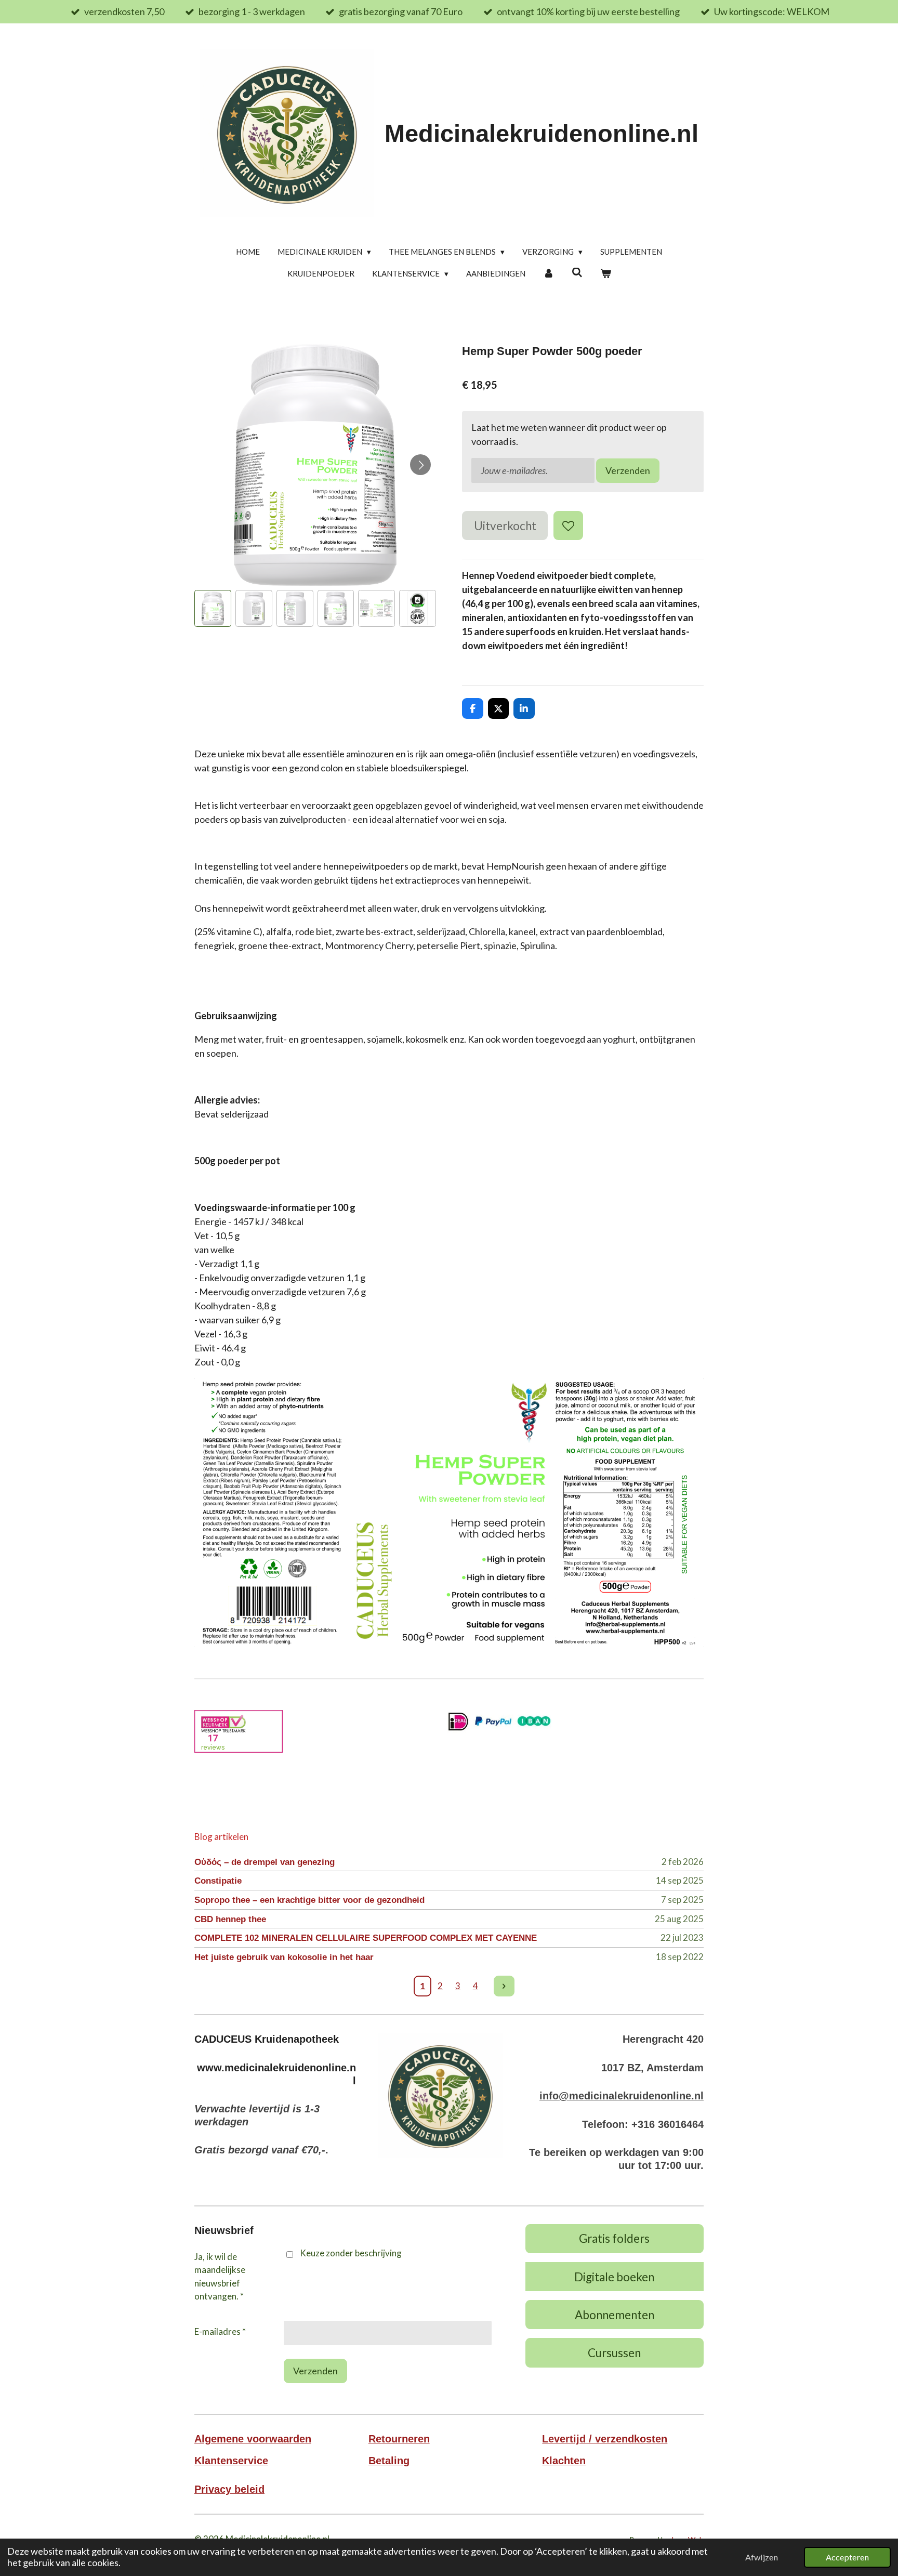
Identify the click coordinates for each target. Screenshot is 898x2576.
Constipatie (218, 1881)
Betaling (389, 2461)
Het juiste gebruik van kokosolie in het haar (284, 1957)
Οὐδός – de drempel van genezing (265, 1862)
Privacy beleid (229, 2489)
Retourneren (399, 2439)
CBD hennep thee (230, 1919)
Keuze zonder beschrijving (351, 2253)
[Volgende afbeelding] (420, 465)
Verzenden (628, 470)
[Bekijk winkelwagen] (606, 274)
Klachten (564, 2461)
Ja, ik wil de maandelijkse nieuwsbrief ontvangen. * (220, 2277)
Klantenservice (231, 2461)
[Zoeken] (577, 272)
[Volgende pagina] (504, 1986)
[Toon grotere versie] (440, 2095)
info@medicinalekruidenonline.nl (622, 2096)
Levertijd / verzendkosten (605, 2439)
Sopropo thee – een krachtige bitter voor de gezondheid (309, 1900)
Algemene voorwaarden (253, 2439)
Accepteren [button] (847, 2557)
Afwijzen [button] (762, 2557)
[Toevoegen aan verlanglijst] (568, 525)
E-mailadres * (220, 2331)
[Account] (549, 274)
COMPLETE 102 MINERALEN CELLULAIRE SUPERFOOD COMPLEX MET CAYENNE (366, 1938)
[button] (213, 608)
